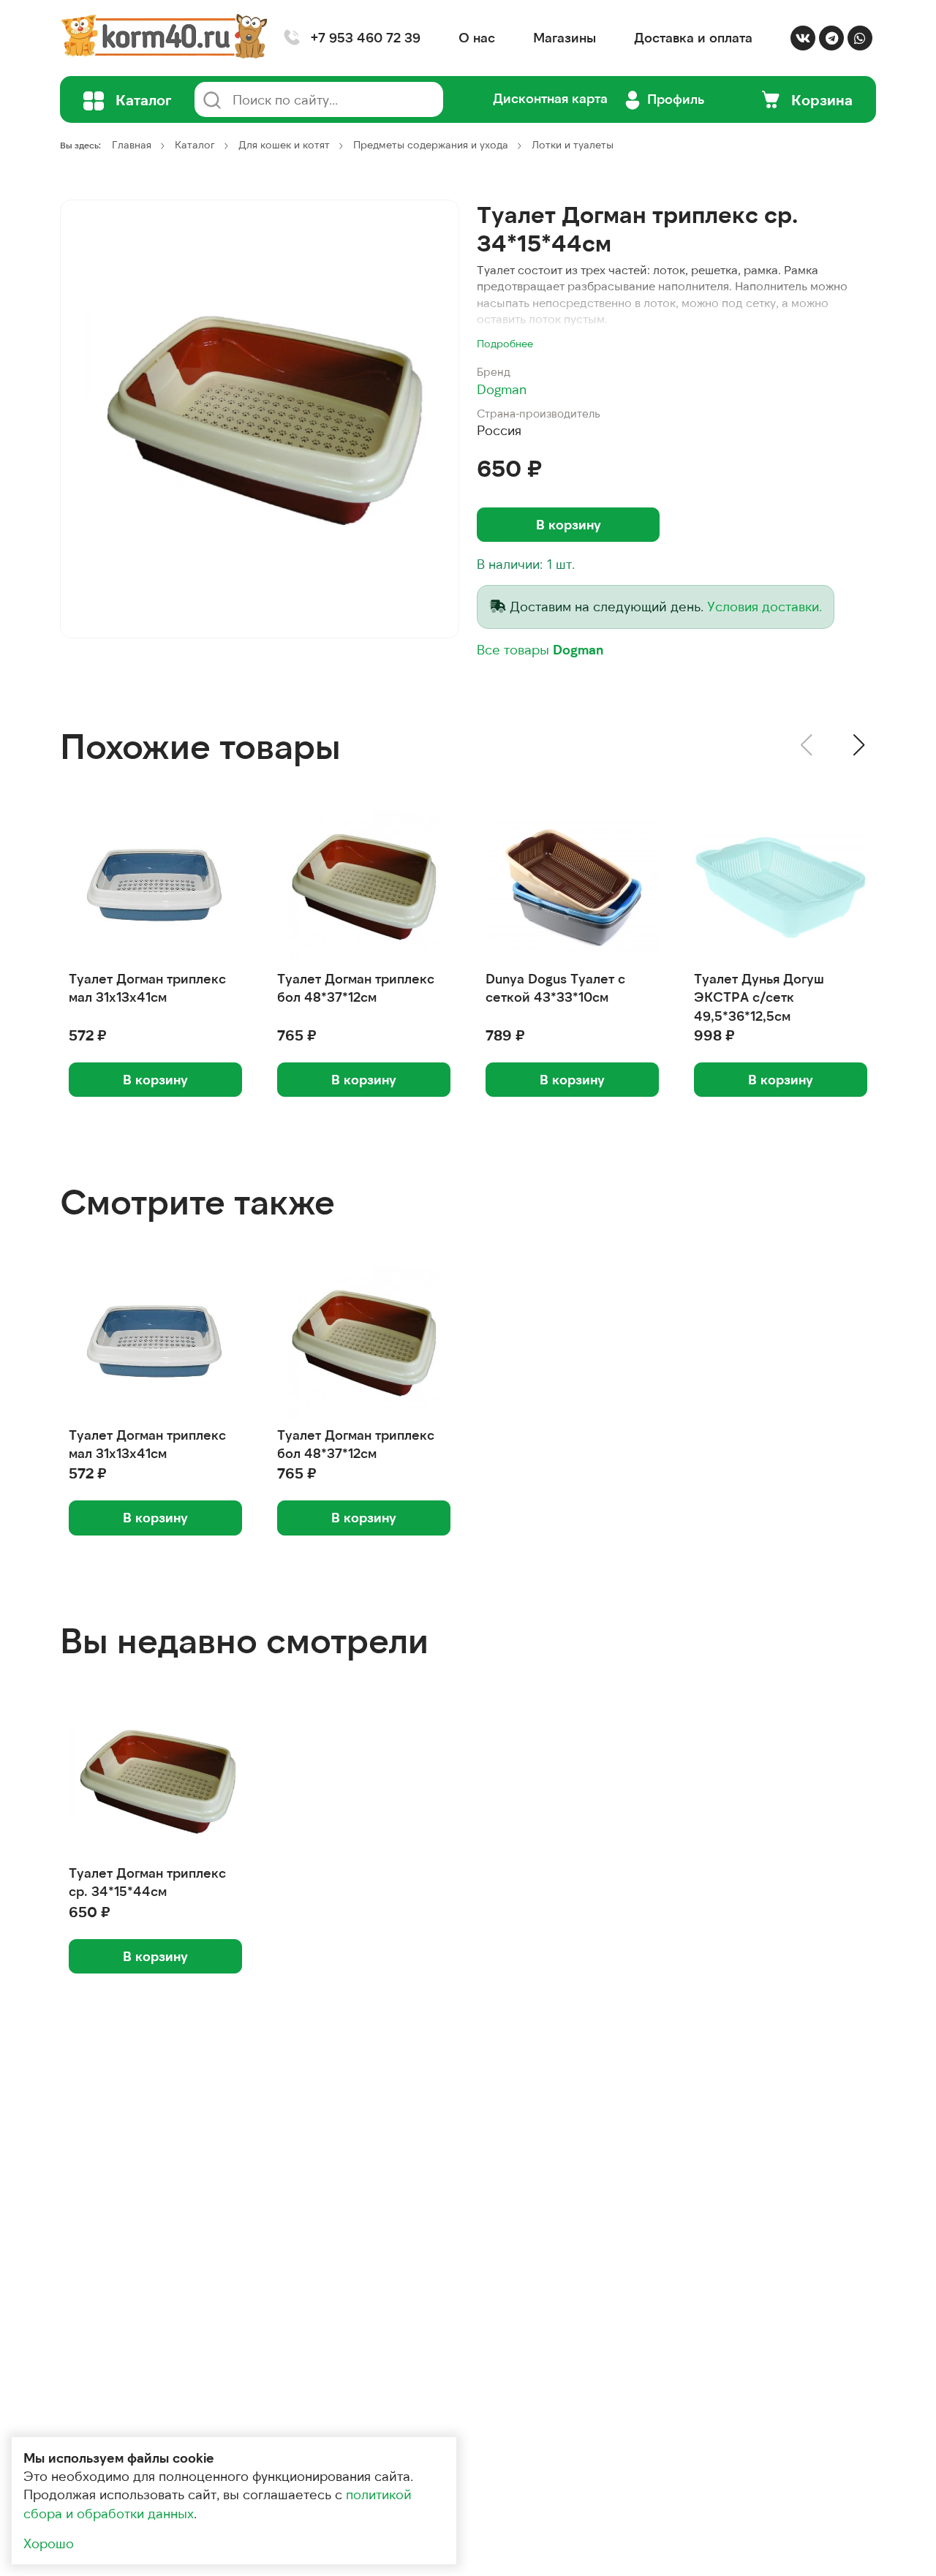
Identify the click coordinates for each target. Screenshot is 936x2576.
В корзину (569, 524)
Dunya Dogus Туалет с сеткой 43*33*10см (555, 987)
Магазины (565, 37)
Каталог (195, 144)
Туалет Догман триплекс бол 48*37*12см (356, 987)
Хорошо (49, 2543)
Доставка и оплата (693, 37)
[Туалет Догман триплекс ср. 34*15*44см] (260, 419)
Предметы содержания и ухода (431, 144)
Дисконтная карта (550, 98)
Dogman (502, 389)
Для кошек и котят (284, 144)
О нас (477, 37)
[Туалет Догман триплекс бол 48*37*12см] (364, 887)
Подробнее (505, 343)
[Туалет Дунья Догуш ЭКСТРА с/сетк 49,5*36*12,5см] (781, 887)
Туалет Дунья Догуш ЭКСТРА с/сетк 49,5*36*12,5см (759, 997)
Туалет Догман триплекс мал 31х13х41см (147, 987)
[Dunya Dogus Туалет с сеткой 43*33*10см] (572, 887)
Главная (132, 144)
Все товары (540, 649)
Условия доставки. (765, 606)
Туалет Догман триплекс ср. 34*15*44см (147, 1882)
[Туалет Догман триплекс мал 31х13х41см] (155, 887)
